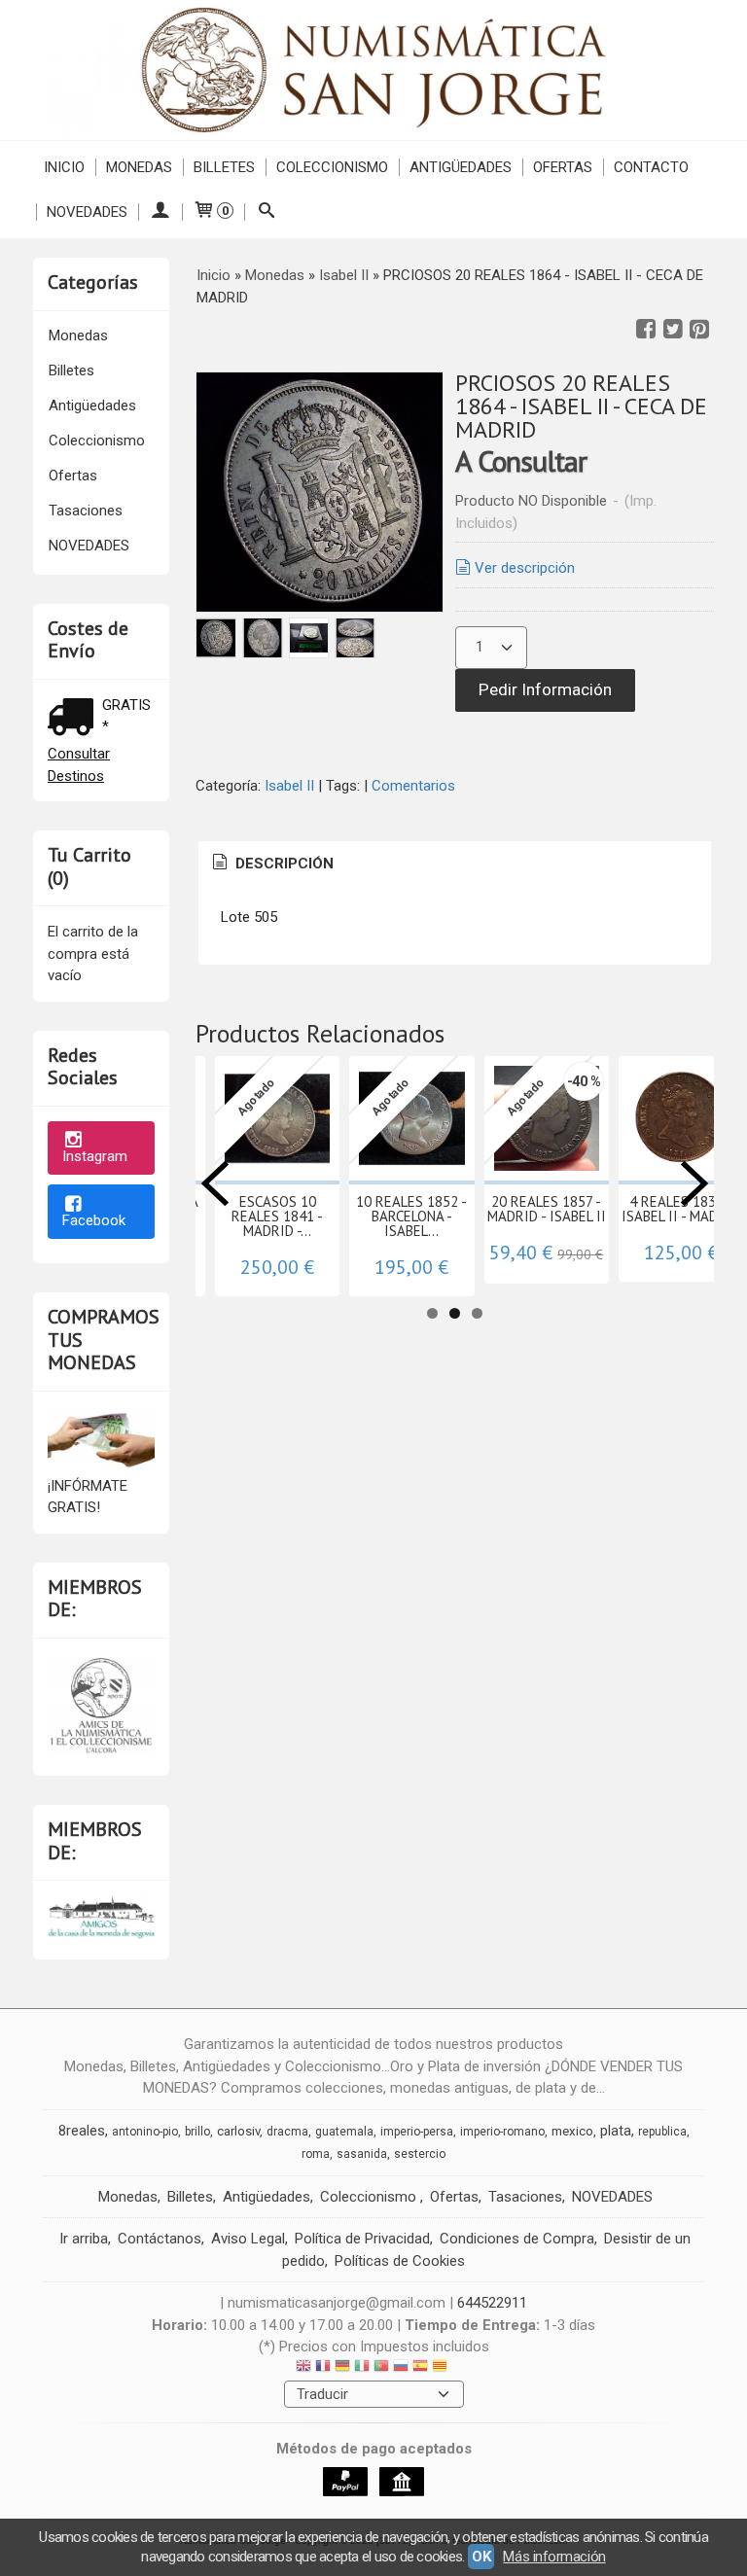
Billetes (224, 167)
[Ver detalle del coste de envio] (75, 719)
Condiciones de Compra (517, 2239)
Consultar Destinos (79, 765)
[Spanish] (420, 2368)
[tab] (271, 864)
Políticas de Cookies (400, 2261)
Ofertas (563, 167)
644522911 (492, 2303)
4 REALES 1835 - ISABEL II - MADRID (681, 1209)
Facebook (94, 1220)
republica (662, 2132)
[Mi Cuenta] (160, 212)
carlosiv (238, 2131)
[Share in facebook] (646, 330)
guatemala (344, 2132)
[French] (323, 2368)
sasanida (362, 2154)
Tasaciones (86, 511)
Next (694, 1183)
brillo (197, 2132)
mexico (572, 2131)
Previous (215, 1183)
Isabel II (289, 786)
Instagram (95, 1156)
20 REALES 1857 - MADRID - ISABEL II (547, 1209)
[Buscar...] (266, 212)
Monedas (139, 167)
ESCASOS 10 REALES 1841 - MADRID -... (277, 1216)
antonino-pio (145, 2132)
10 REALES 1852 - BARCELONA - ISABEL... (411, 1216)
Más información (554, 2557)
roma (316, 2154)
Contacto (651, 167)
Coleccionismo (332, 167)
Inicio (64, 167)
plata (616, 2131)
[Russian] (401, 2368)
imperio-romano (502, 2132)
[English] (303, 2368)
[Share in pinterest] (699, 330)
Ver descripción (525, 568)
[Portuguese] (381, 2368)
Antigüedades (461, 167)
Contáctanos (160, 2239)
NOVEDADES (87, 212)
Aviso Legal (248, 2239)
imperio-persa (417, 2132)
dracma (287, 2132)
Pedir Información (545, 689)
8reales (82, 2131)
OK (481, 2557)
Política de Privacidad (362, 2239)
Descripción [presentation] (283, 864)
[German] (342, 2368)
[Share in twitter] (673, 330)
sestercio (420, 2154)
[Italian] (362, 2368)
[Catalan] (442, 2368)
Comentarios (413, 786)
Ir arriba (84, 2239)
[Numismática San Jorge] (373, 70)
